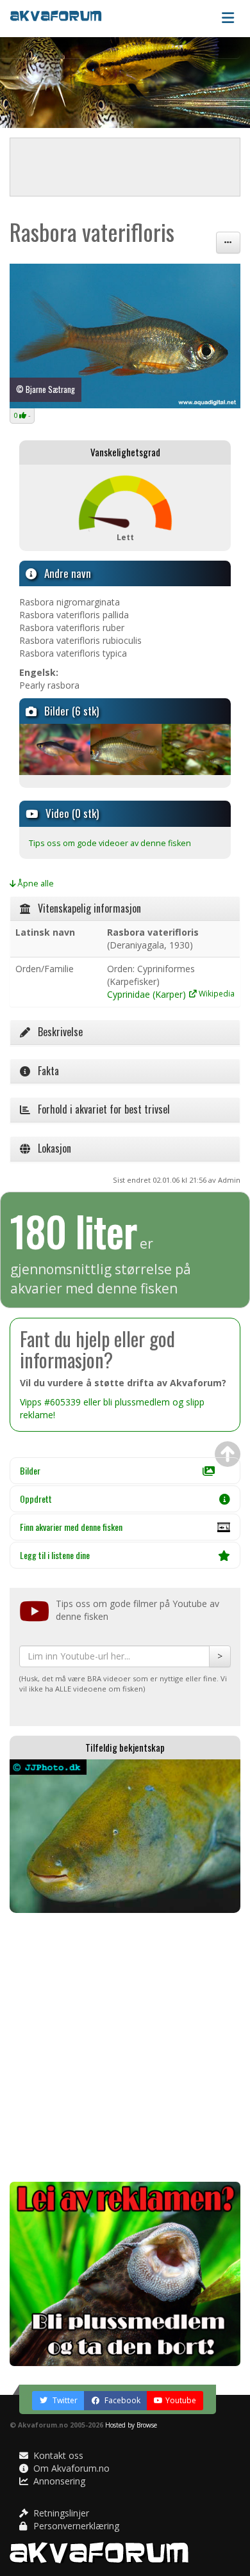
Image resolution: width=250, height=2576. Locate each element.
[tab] (125, 909)
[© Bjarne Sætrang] (54, 749)
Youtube (181, 2400)
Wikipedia (216, 993)
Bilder (30, 1470)
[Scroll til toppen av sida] (228, 1454)
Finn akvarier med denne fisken (71, 1527)
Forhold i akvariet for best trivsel (100, 1109)
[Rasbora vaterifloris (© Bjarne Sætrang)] (125, 336)
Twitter (64, 2400)
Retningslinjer (60, 2513)
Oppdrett (36, 1499)
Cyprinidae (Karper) (146, 994)
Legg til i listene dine (55, 1555)
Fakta (45, 1071)
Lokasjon (51, 1148)
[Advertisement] (125, 2047)
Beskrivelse (56, 1032)
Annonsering (58, 2481)
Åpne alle (35, 884)
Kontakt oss (57, 2455)
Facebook (121, 2400)
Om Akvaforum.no (70, 2468)
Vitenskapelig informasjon (86, 908)
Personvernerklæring (75, 2526)
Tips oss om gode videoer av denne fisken (110, 843)
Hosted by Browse (131, 2425)
